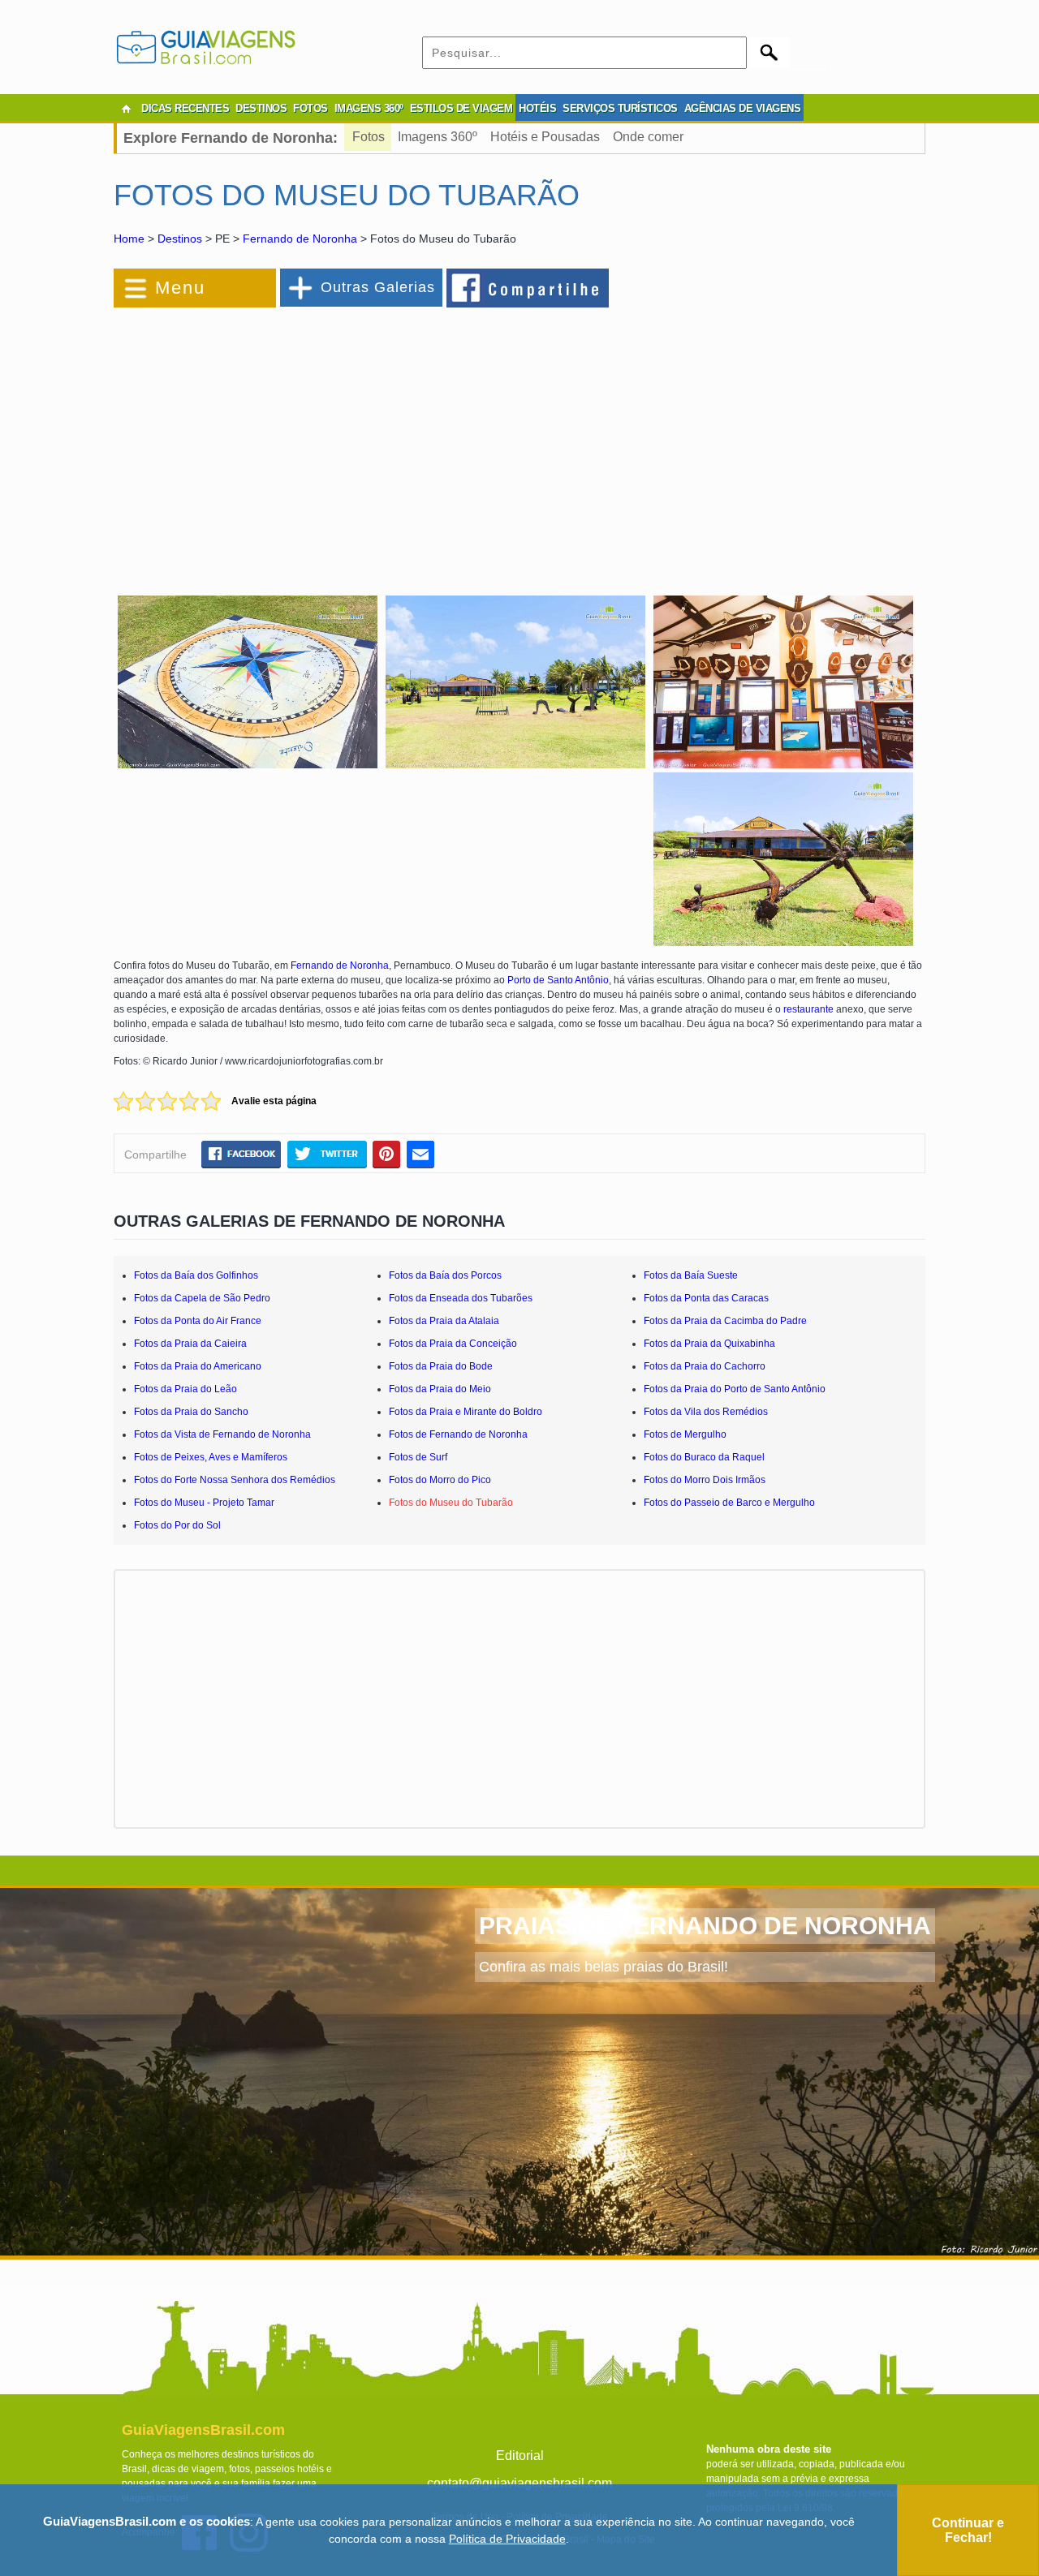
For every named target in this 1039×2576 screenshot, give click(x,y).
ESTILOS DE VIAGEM (461, 108)
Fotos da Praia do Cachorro (705, 1366)
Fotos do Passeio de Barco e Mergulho (729, 1503)
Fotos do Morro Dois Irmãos (705, 1480)
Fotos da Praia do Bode (441, 1366)
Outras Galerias (378, 287)
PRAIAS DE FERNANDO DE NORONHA (705, 1926)
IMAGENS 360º (369, 108)
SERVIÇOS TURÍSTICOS (620, 108)
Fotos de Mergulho (685, 1434)
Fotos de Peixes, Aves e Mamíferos (211, 1457)
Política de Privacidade (507, 2539)
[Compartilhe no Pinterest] (387, 1154)
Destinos (180, 239)
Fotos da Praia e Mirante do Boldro (466, 1412)
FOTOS (310, 108)
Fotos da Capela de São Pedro (202, 1298)
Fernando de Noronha (300, 239)
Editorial (520, 2456)
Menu (180, 288)
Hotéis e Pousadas (545, 137)
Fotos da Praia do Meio (440, 1389)
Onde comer (648, 137)
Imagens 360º (438, 137)
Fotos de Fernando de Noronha (458, 1434)
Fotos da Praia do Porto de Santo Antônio (735, 1389)
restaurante (808, 1009)
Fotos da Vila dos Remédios (706, 1412)
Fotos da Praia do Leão (185, 1389)
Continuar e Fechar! (968, 2530)
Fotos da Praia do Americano (198, 1366)
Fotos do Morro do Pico (440, 1480)
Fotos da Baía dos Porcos (445, 1275)
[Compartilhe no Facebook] (528, 287)
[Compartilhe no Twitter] (327, 1154)
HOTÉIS (537, 108)
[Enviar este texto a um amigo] (420, 1154)
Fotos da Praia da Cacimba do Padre (725, 1321)
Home (129, 239)
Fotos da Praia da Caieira (190, 1344)
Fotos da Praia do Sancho (191, 1412)
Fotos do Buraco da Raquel (704, 1457)
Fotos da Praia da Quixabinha (709, 1344)
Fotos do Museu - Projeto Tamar (204, 1503)
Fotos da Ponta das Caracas (706, 1298)
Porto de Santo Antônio (558, 980)
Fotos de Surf (418, 1457)
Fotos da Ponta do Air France (198, 1321)
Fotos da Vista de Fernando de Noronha (222, 1434)
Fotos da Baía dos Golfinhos (196, 1275)
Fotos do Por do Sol (177, 1525)
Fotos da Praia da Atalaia (444, 1321)
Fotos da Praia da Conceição (453, 1344)
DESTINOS (261, 108)
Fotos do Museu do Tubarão (451, 1503)
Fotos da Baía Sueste (691, 1275)
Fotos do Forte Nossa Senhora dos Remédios (235, 1480)
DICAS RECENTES (185, 108)
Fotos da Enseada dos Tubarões (461, 1298)
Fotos (369, 137)
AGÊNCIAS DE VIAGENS (743, 108)
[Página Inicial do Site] (126, 109)
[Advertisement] (291, 441)
